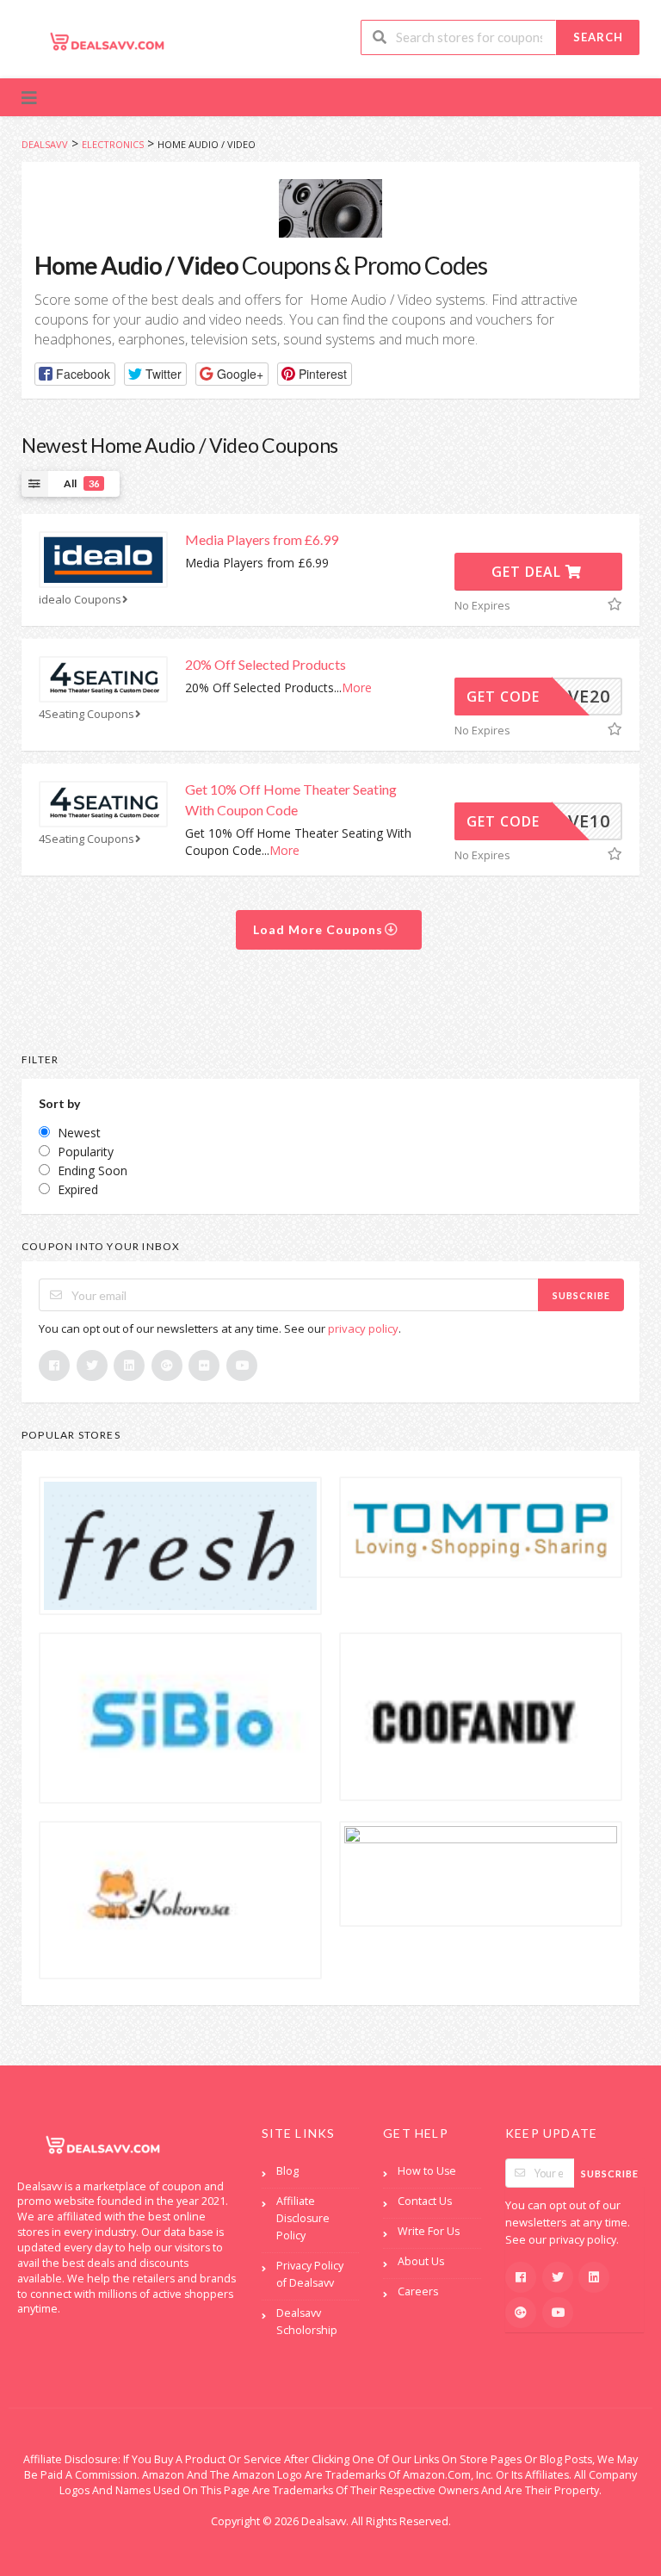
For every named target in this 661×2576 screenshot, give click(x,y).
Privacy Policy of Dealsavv (310, 2274)
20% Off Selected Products (266, 664)
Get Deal (528, 572)
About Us (421, 2261)
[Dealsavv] (108, 41)
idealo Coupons (80, 600)
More (357, 687)
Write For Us (429, 2231)
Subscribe (581, 1295)
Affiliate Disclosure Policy (303, 2218)
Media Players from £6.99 (262, 539)
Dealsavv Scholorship (307, 2322)
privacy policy (363, 1328)
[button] (75, 374)
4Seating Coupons (86, 714)
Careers (418, 2291)
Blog (287, 2171)
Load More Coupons (320, 929)
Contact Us (425, 2201)
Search (598, 37)
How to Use (427, 2171)
